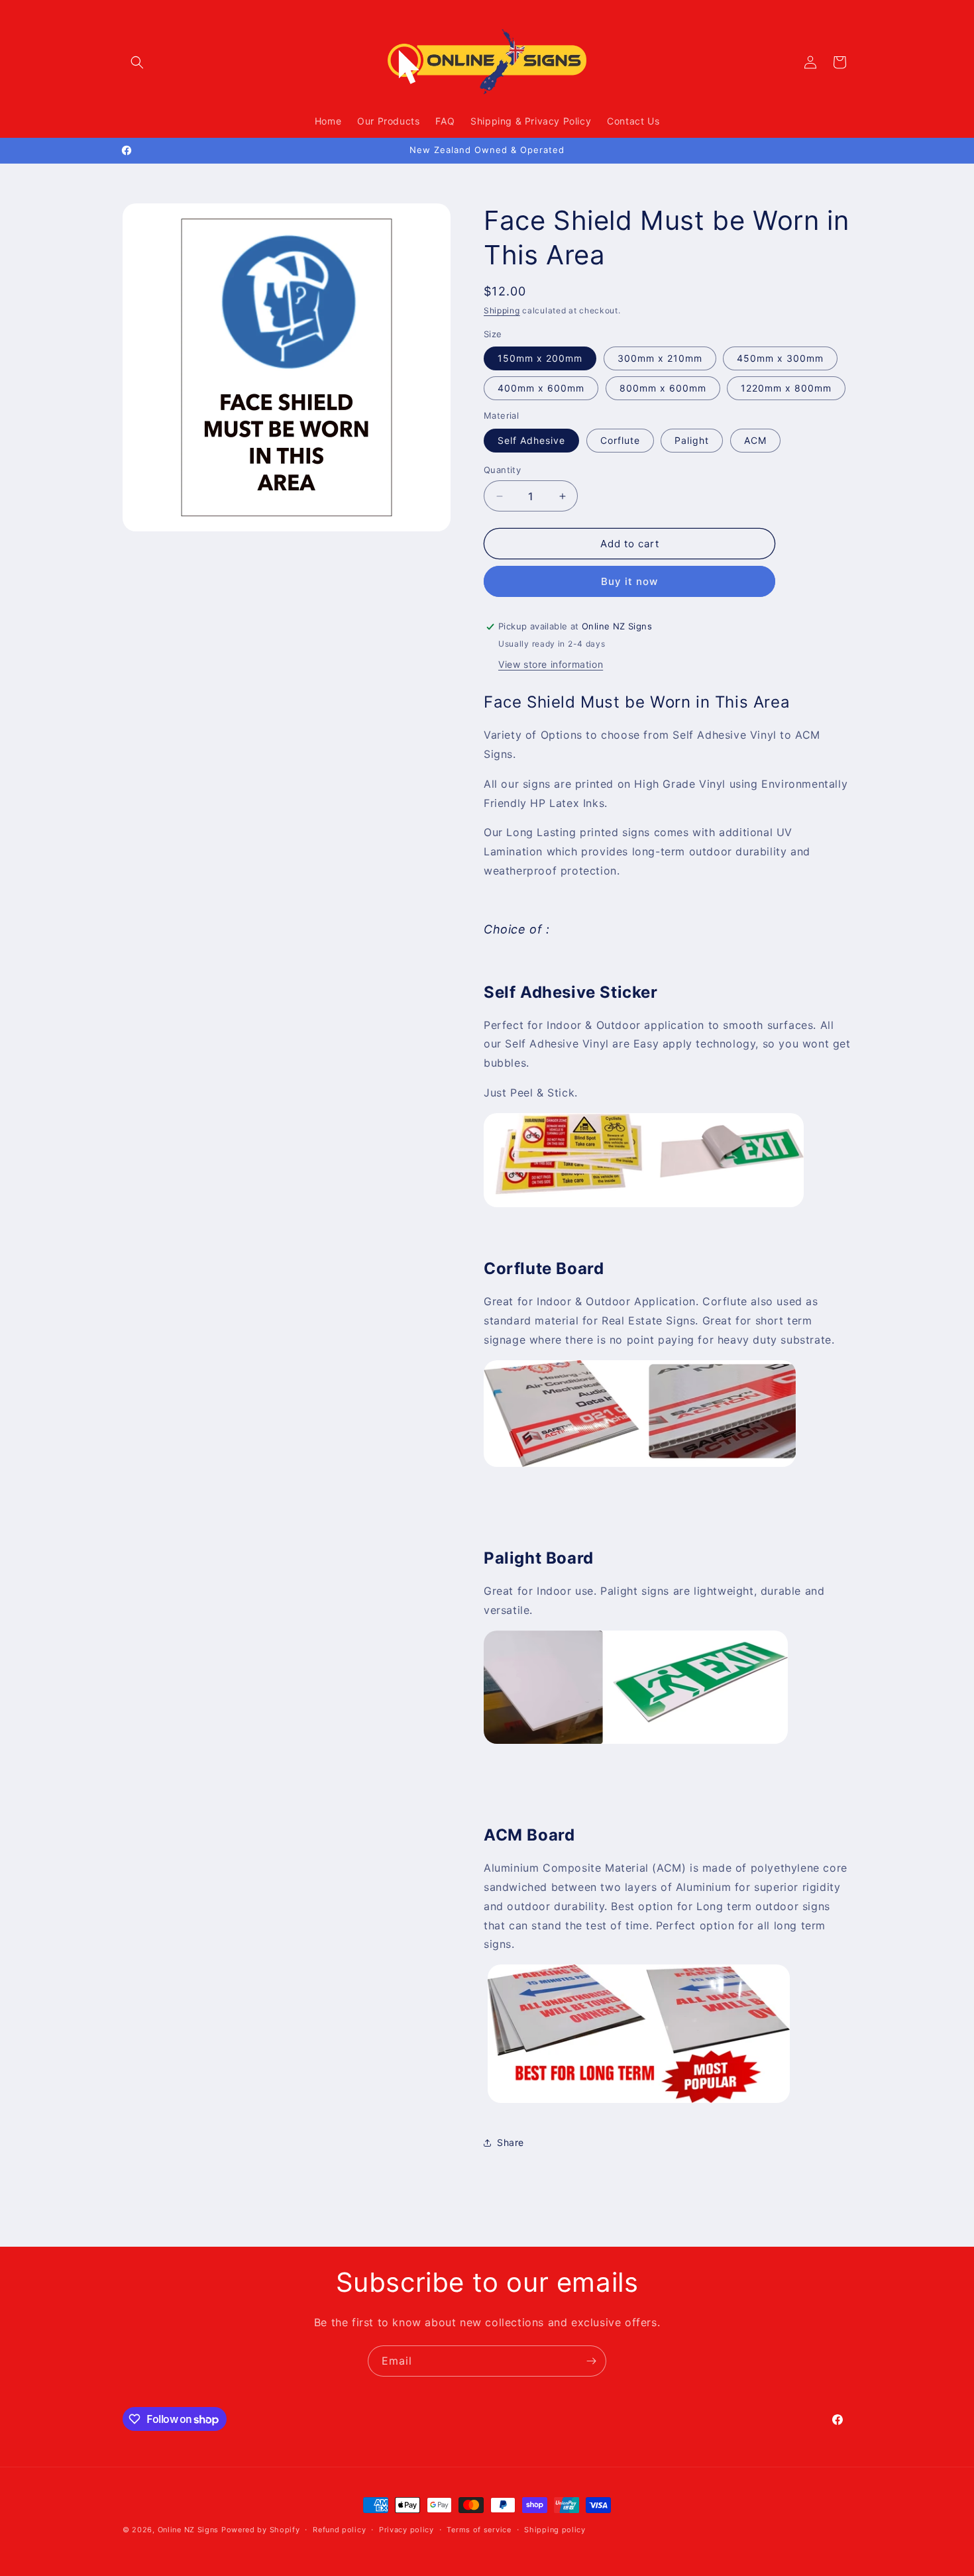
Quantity (502, 470)
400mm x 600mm (541, 388)
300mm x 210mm (660, 358)
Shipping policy (555, 2530)
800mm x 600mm (663, 388)
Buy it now (629, 581)
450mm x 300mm (780, 358)
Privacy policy (406, 2530)
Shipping (502, 310)
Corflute (620, 440)
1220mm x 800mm (786, 388)
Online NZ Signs (189, 2530)
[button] (137, 62)
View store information (551, 664)
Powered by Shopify (261, 2530)
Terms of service (479, 2530)
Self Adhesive (531, 440)
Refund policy (339, 2530)
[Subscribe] (591, 2361)
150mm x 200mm (540, 358)
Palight (692, 440)
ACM (755, 440)
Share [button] (511, 2142)
